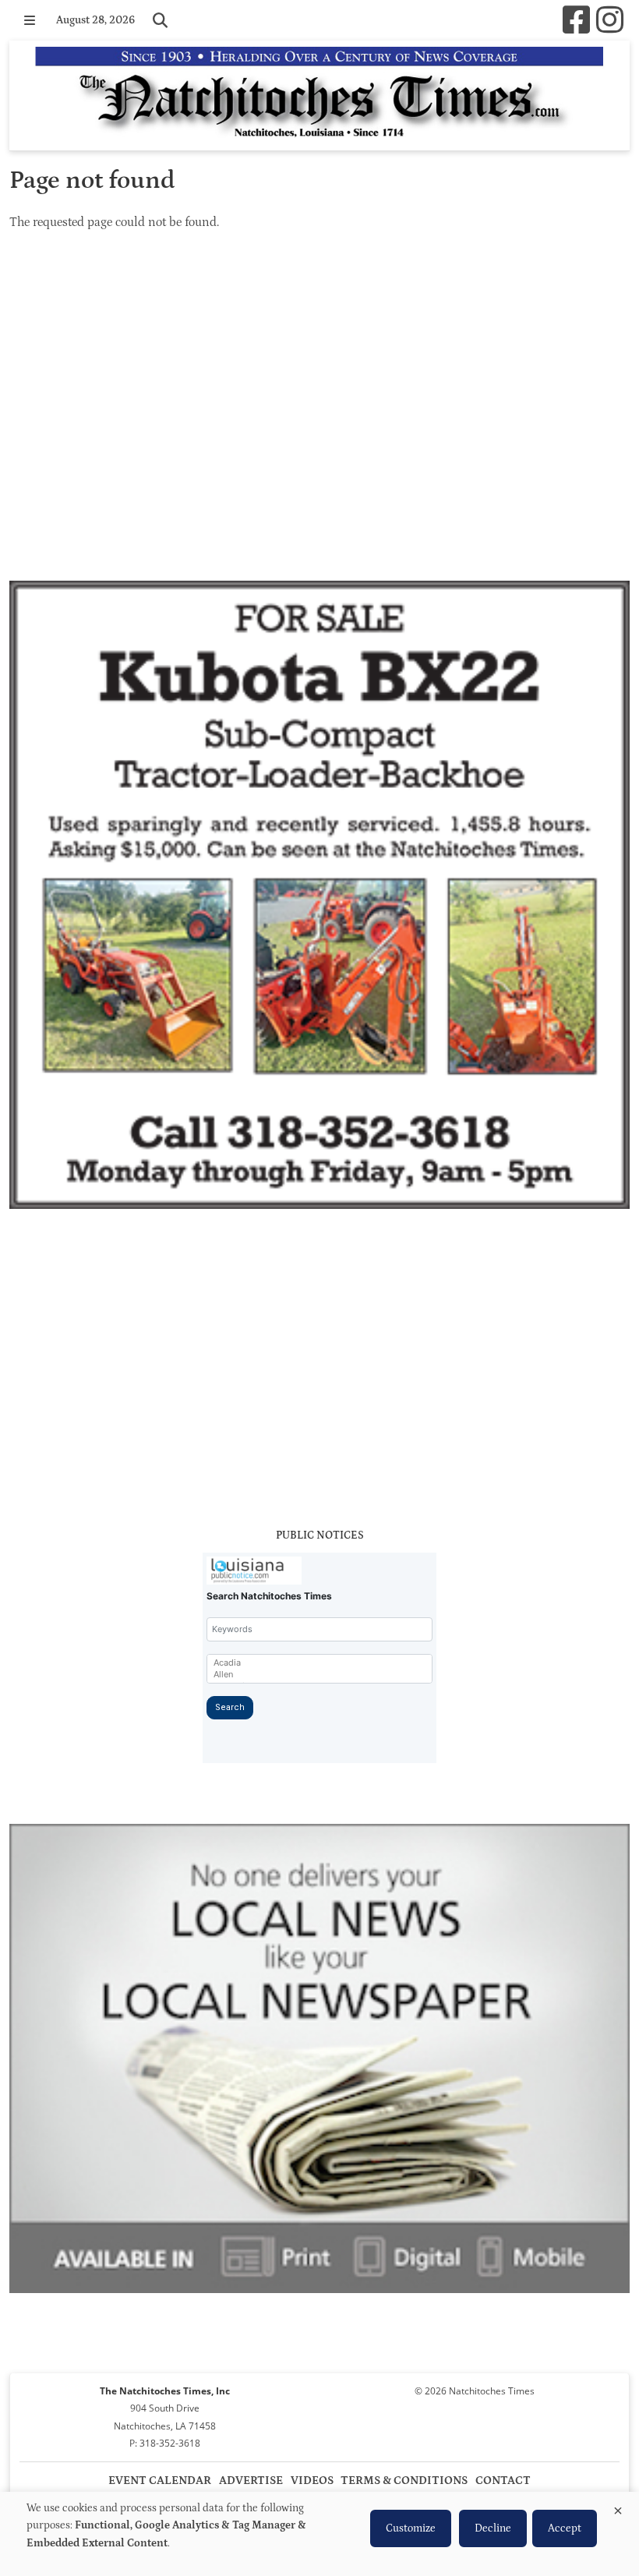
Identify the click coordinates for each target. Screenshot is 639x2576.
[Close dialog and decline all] (618, 2508)
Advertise (251, 2481)
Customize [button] (411, 2528)
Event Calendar (160, 2481)
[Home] (319, 95)
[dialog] (319, 2534)
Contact (503, 2481)
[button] (30, 20)
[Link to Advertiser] (319, 898)
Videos (312, 2481)
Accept (565, 2528)
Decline (493, 2528)
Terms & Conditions (404, 2481)
